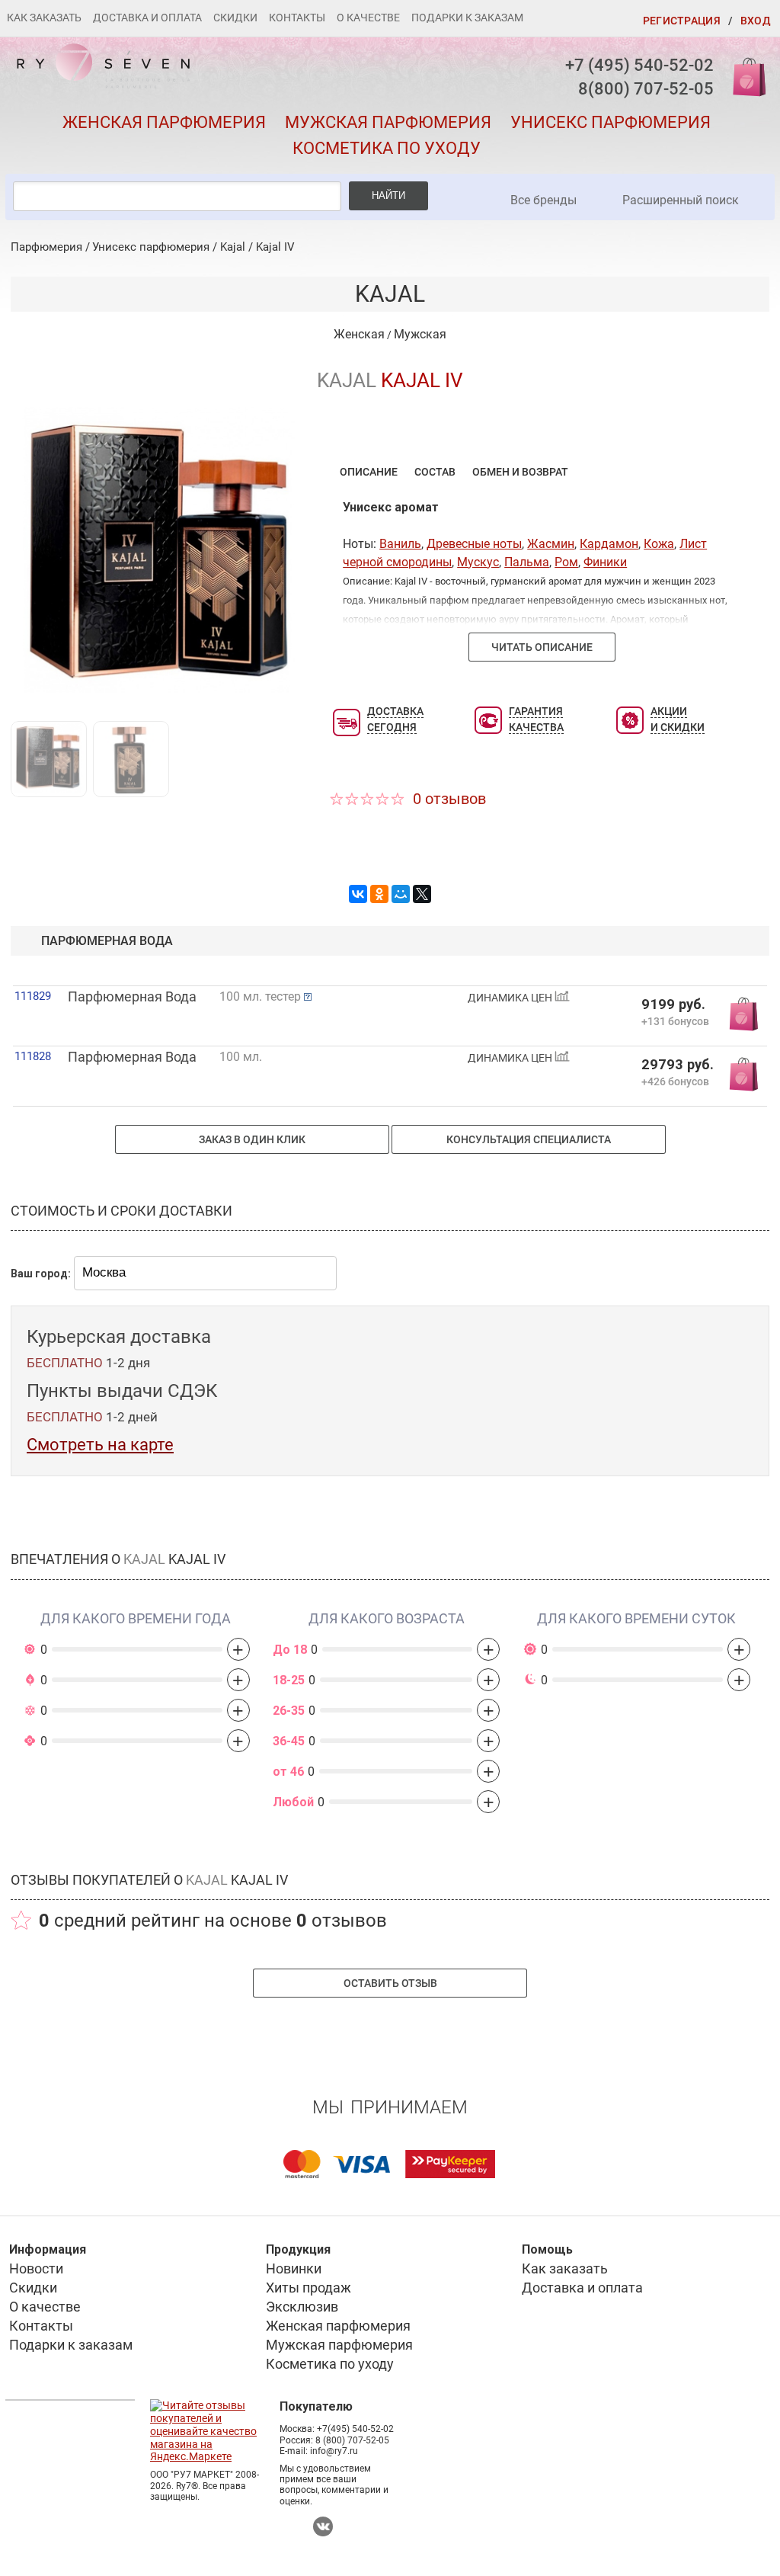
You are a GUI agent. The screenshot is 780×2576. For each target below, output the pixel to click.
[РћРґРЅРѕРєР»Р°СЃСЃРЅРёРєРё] (379, 894)
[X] (422, 894)
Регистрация (682, 21)
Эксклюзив (302, 2307)
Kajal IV (275, 247)
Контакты (297, 18)
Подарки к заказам (467, 18)
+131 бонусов (675, 1021)
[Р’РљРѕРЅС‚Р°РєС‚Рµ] (358, 894)
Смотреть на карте (100, 1445)
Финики (605, 562)
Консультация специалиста (529, 1139)
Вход (756, 21)
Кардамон (609, 544)
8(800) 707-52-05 (646, 89)
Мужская (420, 334)
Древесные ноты (474, 544)
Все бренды (543, 200)
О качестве (368, 18)
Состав (435, 472)
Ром (566, 562)
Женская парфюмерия (164, 122)
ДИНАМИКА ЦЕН (511, 998)
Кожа (659, 544)
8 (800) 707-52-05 (352, 2440)
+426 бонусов (675, 1081)
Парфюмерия (46, 247)
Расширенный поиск (681, 200)
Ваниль (400, 544)
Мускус (478, 562)
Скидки (235, 18)
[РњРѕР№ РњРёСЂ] (401, 894)
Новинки (294, 2268)
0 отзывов (449, 799)
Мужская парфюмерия (388, 122)
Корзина (744, 76)
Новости (36, 2268)
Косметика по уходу (387, 148)
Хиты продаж (308, 2288)
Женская (359, 334)
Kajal (233, 247)
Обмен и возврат (520, 472)
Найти (388, 195)
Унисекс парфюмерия (611, 122)
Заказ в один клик (252, 1139)
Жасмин (551, 544)
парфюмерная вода (107, 941)
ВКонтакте (323, 2526)
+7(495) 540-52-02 (355, 2429)
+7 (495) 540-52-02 (639, 65)
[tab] (369, 471)
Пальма (527, 562)
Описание (369, 472)
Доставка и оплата (147, 18)
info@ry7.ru (334, 2451)
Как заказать (44, 18)
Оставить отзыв (390, 1983)
